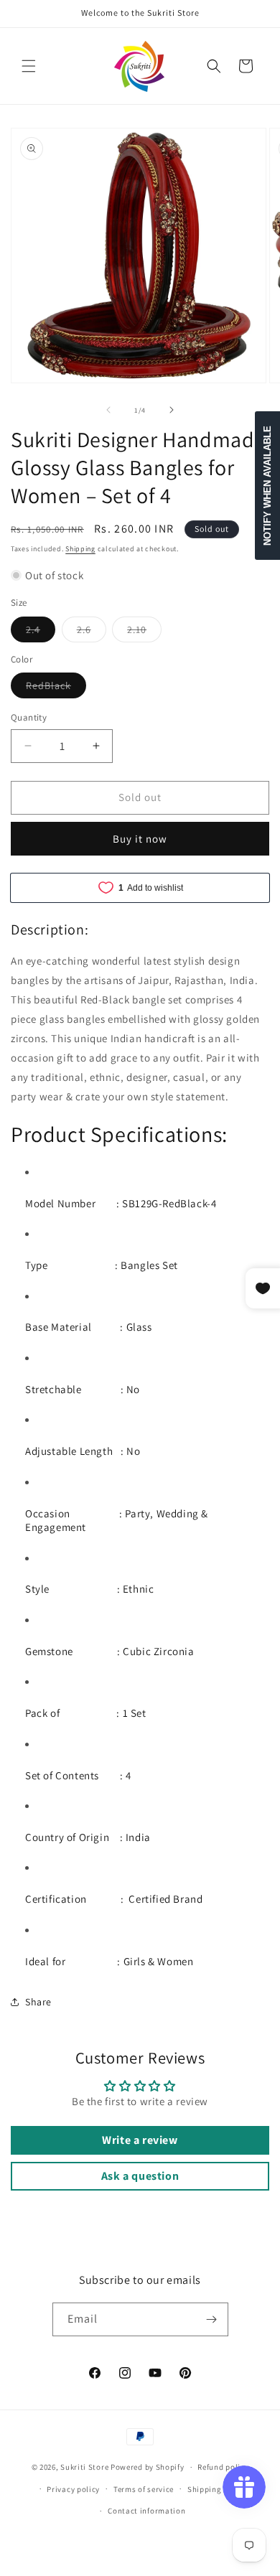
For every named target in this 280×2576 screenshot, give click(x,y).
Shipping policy (217, 2489)
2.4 (41, 632)
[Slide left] (108, 410)
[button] (29, 66)
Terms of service (144, 2489)
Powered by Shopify (148, 2467)
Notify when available (267, 486)
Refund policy (223, 2467)
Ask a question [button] (140, 2176)
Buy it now (140, 839)
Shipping (80, 549)
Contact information (146, 2511)
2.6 (92, 632)
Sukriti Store (84, 2467)
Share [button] (38, 2002)
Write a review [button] (140, 2140)
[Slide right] (172, 410)
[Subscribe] (212, 2319)
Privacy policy (73, 2489)
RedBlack (56, 688)
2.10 (144, 632)
